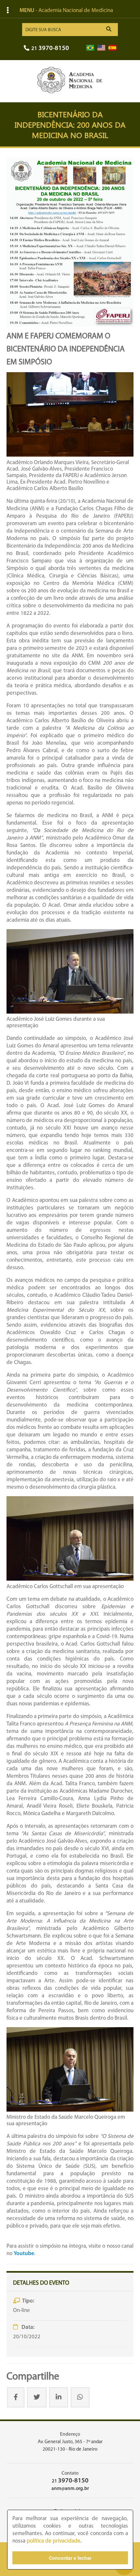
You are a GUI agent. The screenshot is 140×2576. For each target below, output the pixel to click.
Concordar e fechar (70, 2558)
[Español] (112, 48)
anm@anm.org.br (70, 2489)
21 (50, 49)
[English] (101, 48)
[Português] (90, 48)
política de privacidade (54, 2541)
